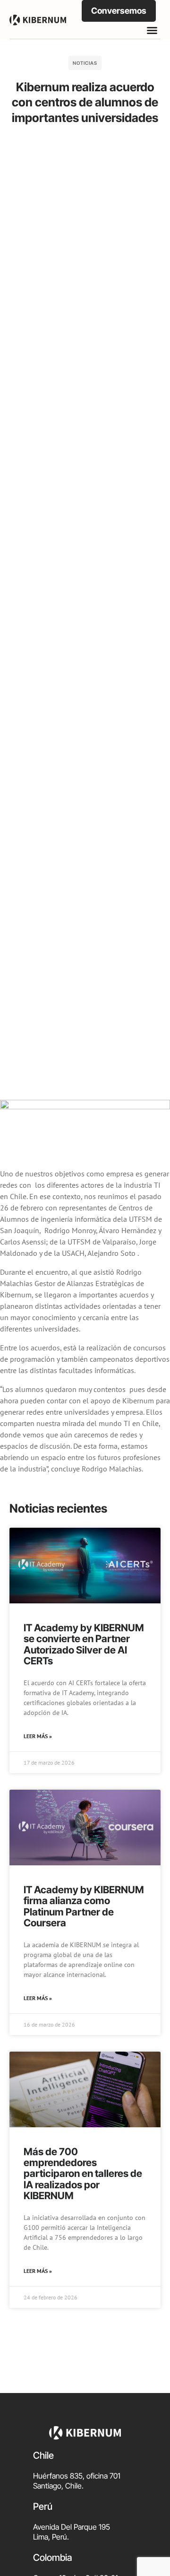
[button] (152, 30)
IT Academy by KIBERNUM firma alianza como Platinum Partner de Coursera (84, 1906)
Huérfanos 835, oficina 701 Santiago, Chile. (77, 2481)
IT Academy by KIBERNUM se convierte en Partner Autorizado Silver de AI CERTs (84, 1644)
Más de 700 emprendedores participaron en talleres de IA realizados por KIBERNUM (83, 2173)
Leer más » (38, 1736)
